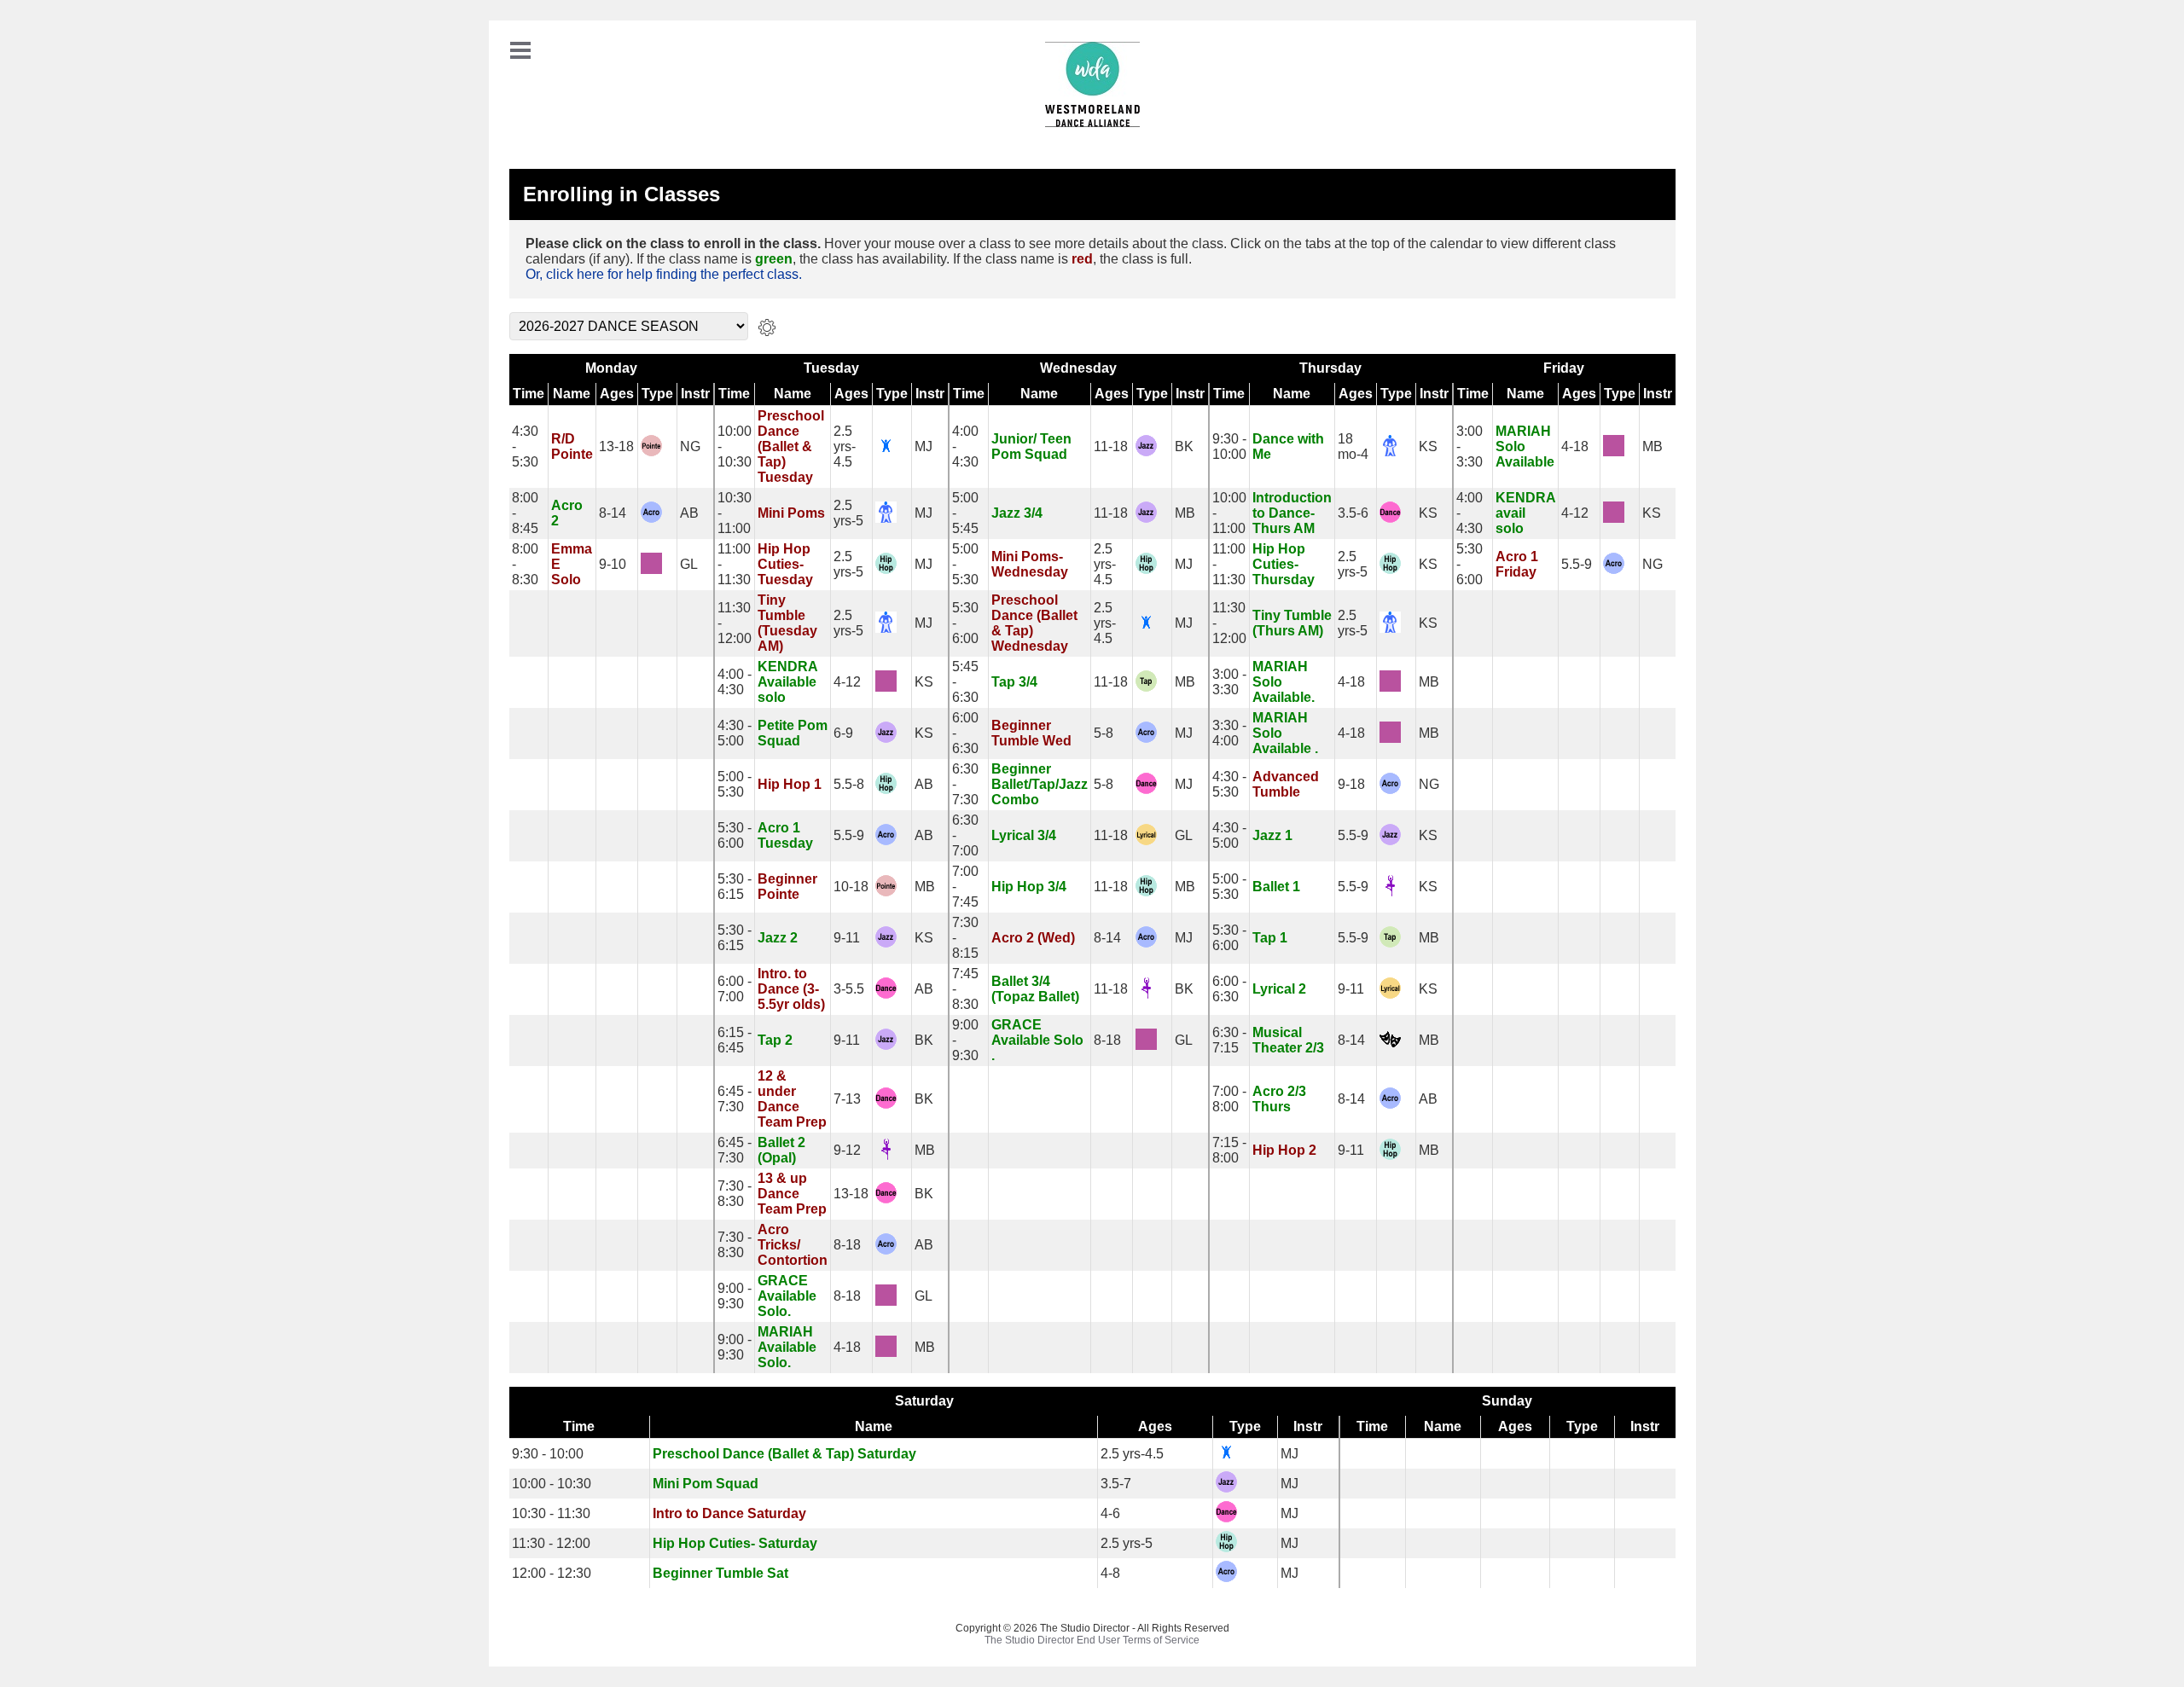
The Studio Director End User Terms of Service (1092, 1640)
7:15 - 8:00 (1229, 1150)
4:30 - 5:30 (1229, 784)
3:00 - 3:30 (1229, 682)
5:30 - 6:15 (735, 887)
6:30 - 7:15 (1229, 1040)
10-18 (851, 887)
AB (689, 513)
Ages (617, 394)
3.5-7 (1116, 1484)
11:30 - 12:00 (551, 1543)
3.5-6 (1353, 513)
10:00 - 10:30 (552, 1484)
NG (690, 446)
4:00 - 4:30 (735, 682)
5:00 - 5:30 (735, 784)
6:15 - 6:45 (735, 1040)
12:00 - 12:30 (552, 1573)
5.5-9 (1577, 564)
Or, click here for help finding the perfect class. (664, 274)
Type (657, 394)
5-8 (1104, 733)
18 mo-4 (1353, 446)
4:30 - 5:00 (735, 733)
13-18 (616, 446)
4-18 (1575, 446)
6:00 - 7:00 (735, 989)
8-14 (613, 513)
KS (1428, 446)
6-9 (843, 733)
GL (689, 564)
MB (1653, 446)
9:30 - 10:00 (1229, 446)
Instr (695, 394)
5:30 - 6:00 (735, 835)
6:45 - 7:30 (735, 1099)
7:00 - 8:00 (1229, 1099)
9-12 (847, 1150)
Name (572, 394)
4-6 (1110, 1513)
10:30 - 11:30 (551, 1513)
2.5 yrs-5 (848, 513)
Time (529, 394)
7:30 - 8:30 (735, 1194)
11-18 (1111, 446)
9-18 (1351, 784)
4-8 (1110, 1573)
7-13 (847, 1099)
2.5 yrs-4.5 (845, 446)
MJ (924, 446)
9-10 (613, 564)
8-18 (1107, 1040)
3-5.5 (849, 989)
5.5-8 (849, 784)
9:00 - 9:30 (735, 1296)
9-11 (847, 938)
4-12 (1575, 513)
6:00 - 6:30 (1229, 989)
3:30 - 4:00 (1229, 733)
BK (1184, 446)
